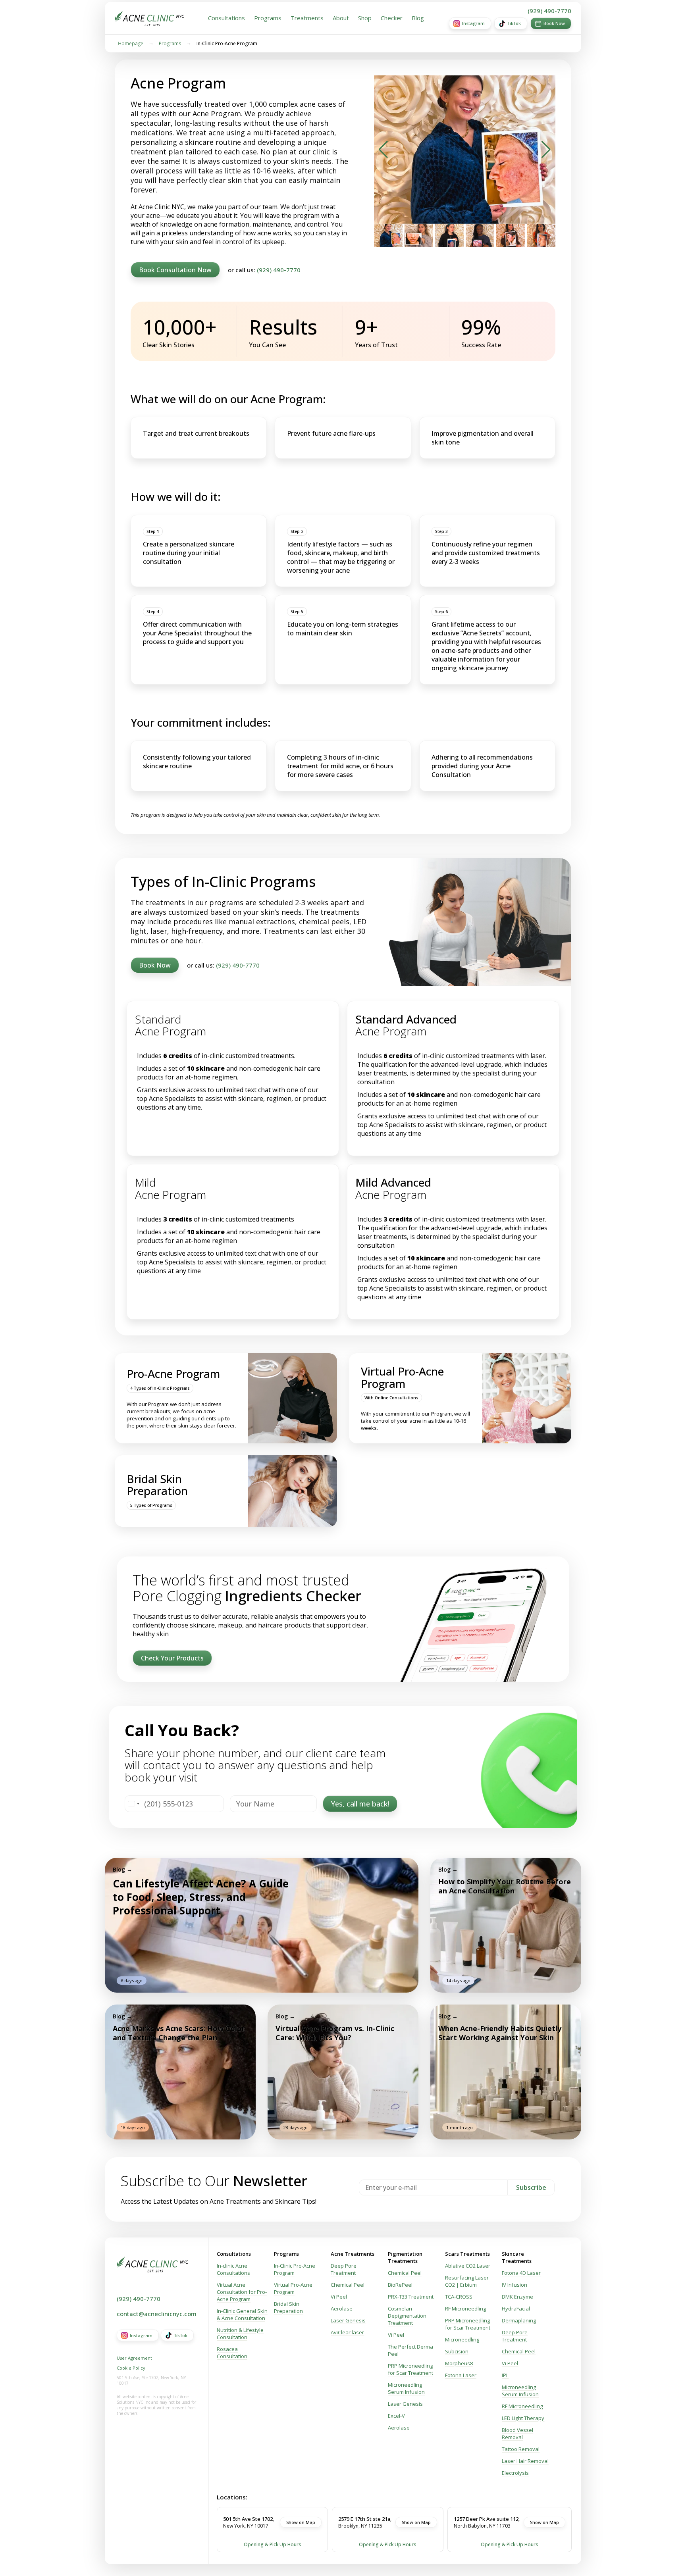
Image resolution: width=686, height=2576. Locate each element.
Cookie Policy (131, 2368)
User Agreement (134, 2358)
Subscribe (531, 2187)
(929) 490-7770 (549, 11)
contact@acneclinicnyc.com (157, 2314)
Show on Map (301, 2522)
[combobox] (133, 1804)
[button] (383, 150)
